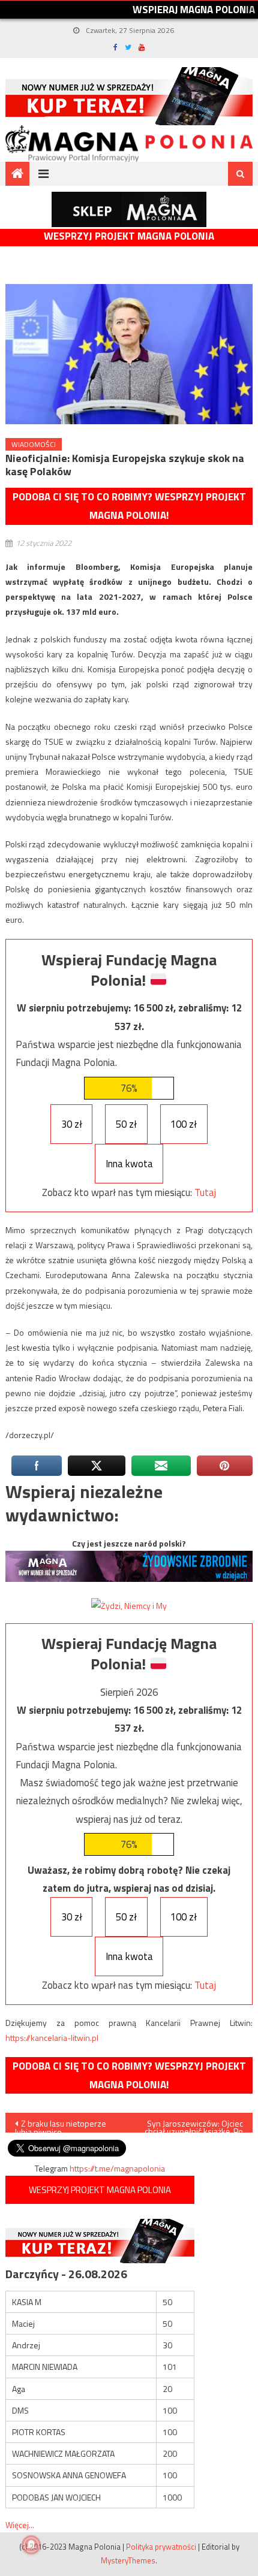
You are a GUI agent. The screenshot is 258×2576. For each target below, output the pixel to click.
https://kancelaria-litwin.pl (52, 2038)
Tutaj (205, 1192)
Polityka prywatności (161, 2547)
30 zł (72, 1124)
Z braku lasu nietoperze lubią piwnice (61, 2125)
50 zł (126, 1124)
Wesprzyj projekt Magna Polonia (129, 236)
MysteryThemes (128, 2560)
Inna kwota (129, 1164)
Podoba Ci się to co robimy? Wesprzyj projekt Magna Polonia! (129, 506)
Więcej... (20, 2525)
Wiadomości (34, 444)
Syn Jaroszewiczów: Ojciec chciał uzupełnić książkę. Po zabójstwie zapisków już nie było (193, 2125)
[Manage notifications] (31, 2545)
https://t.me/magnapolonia (117, 2168)
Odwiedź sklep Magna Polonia (129, 209)
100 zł (184, 1124)
